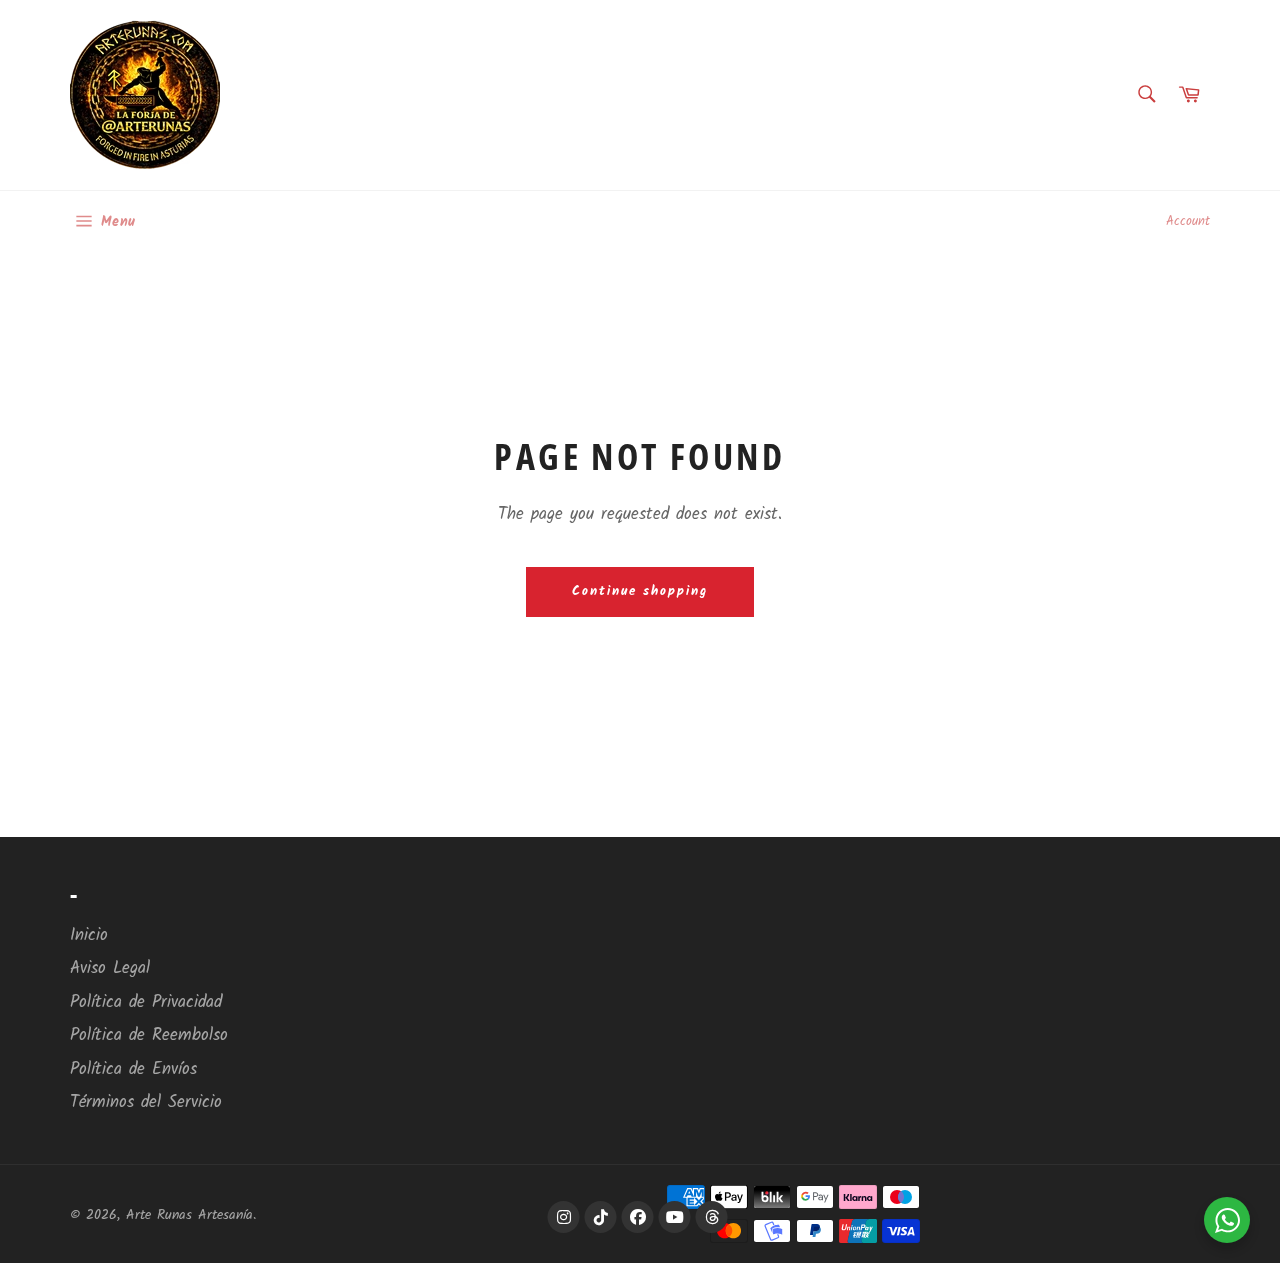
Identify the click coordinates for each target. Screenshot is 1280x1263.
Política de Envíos (133, 1069)
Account (1188, 221)
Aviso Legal (110, 968)
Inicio (89, 935)
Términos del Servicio (146, 1102)
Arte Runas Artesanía (189, 1215)
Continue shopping (640, 591)
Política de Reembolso (149, 1035)
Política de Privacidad (146, 1002)
